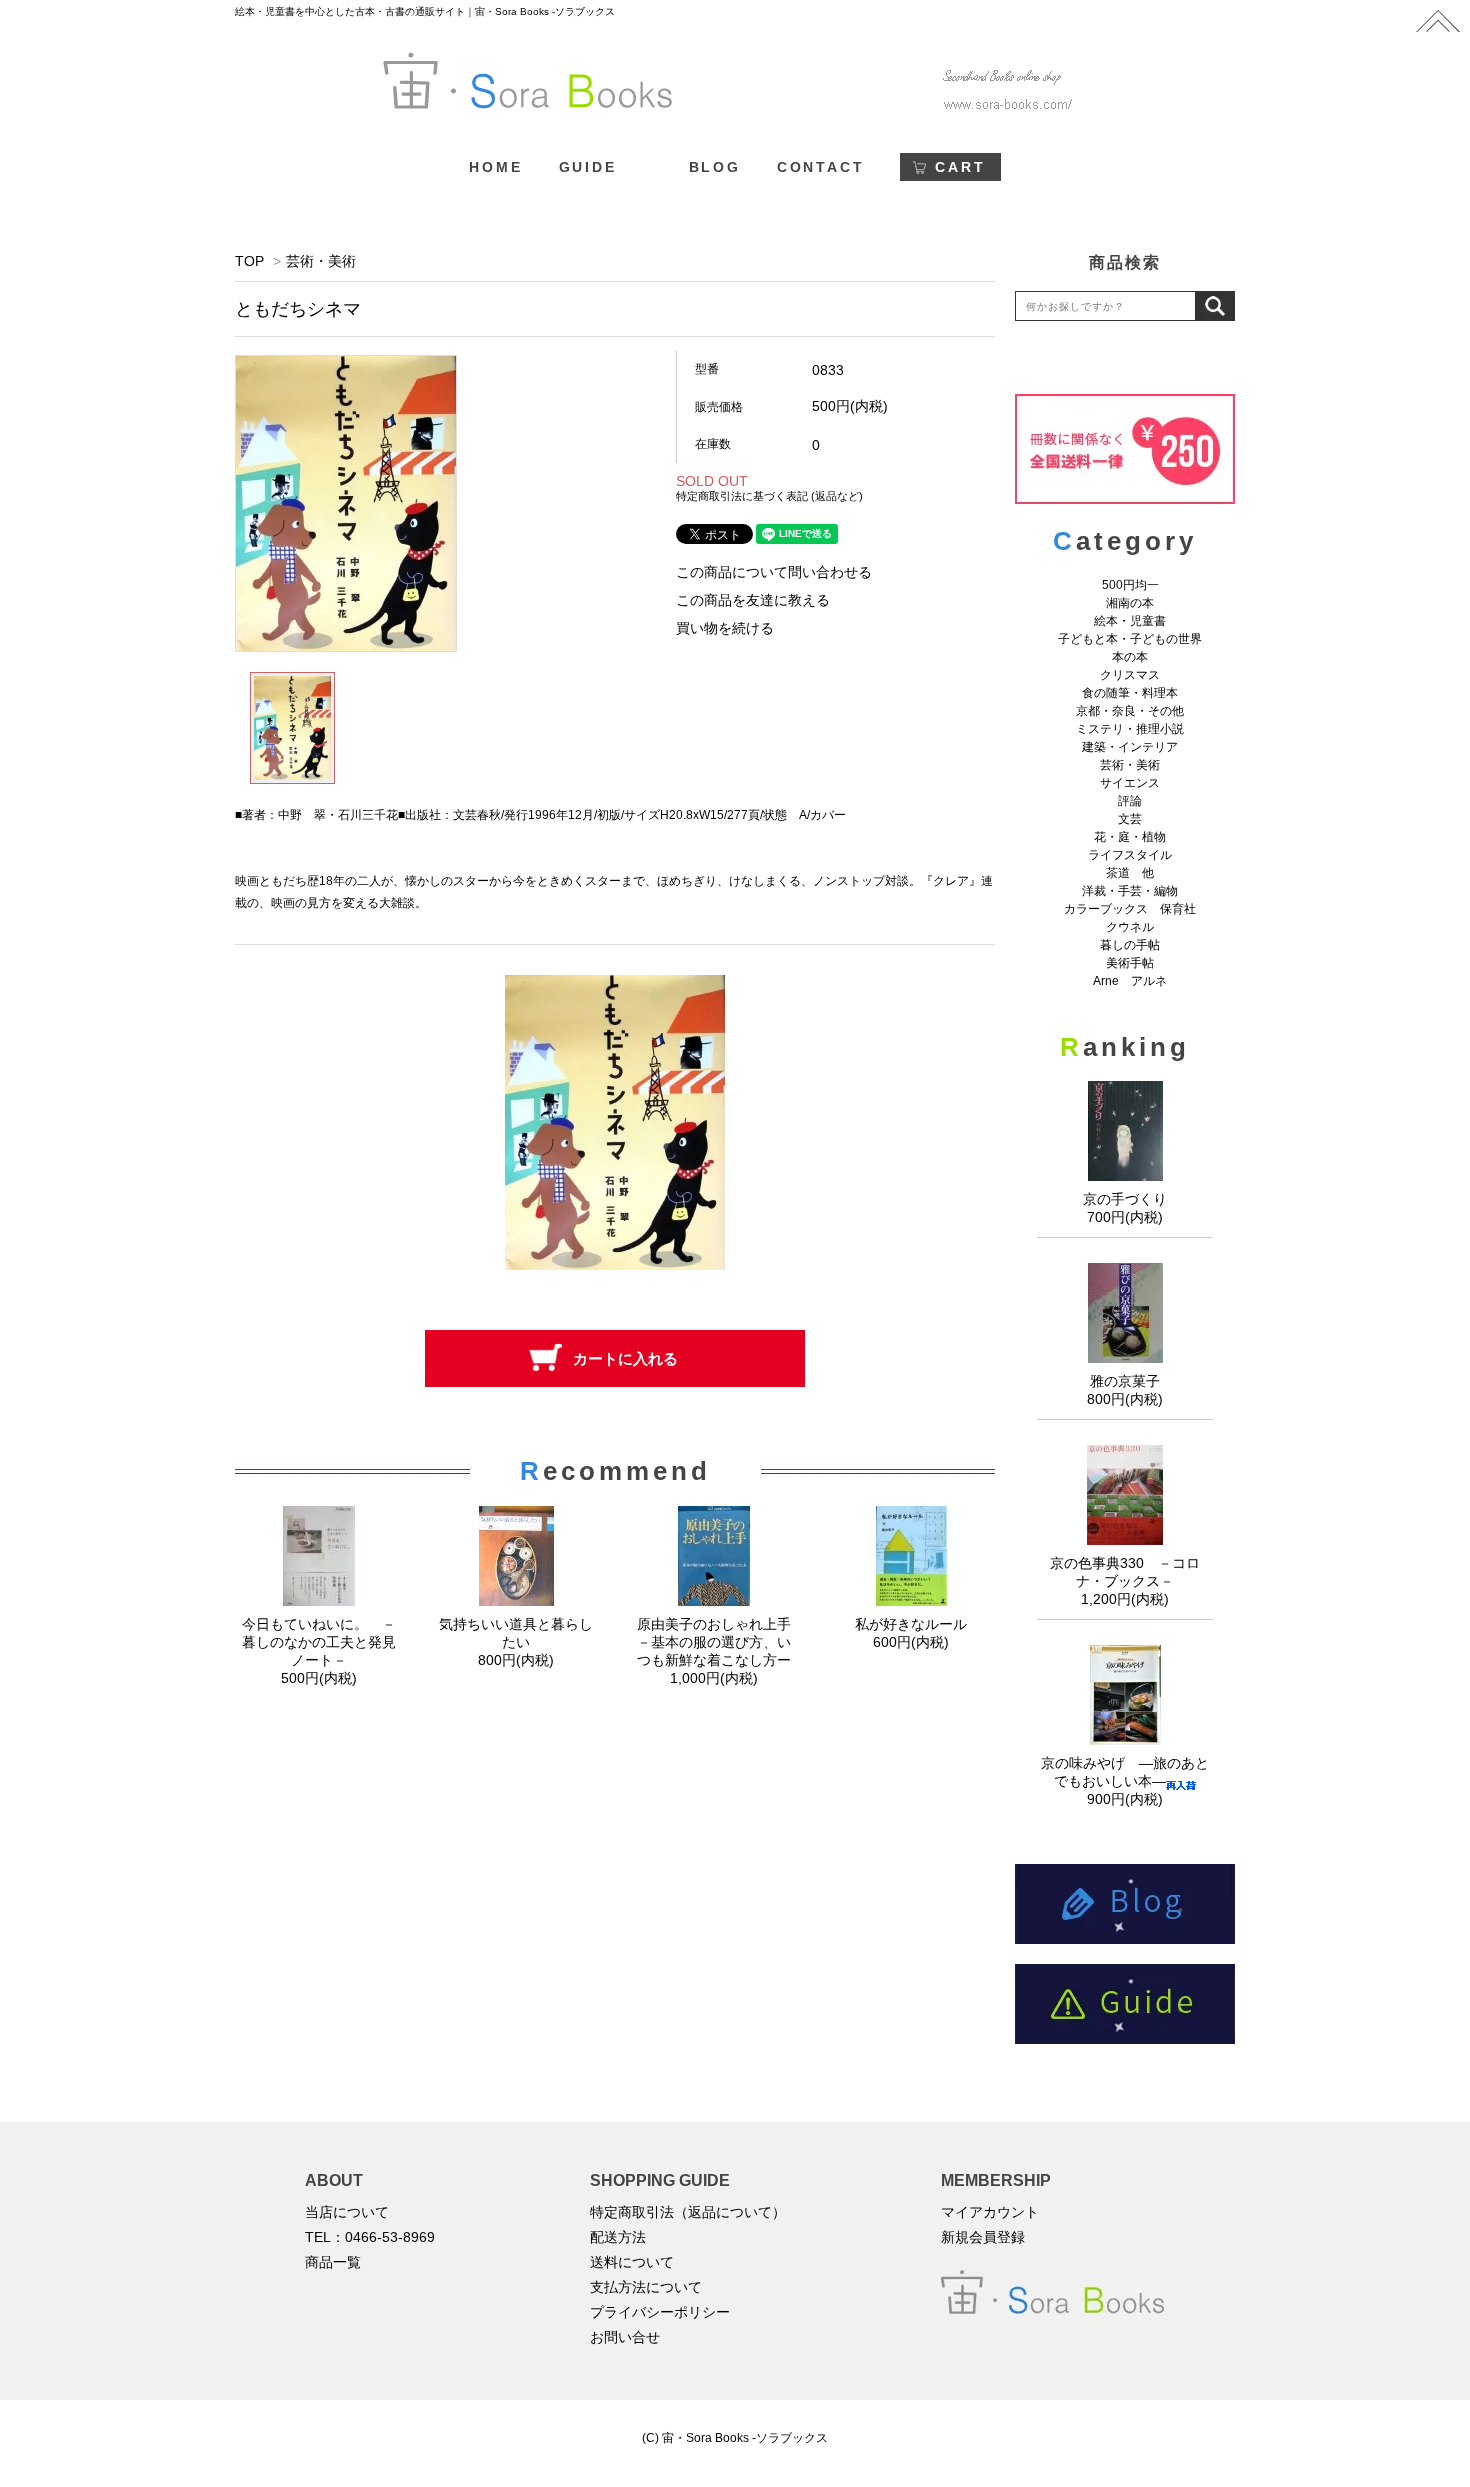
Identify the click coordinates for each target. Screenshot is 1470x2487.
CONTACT (821, 167)
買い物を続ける (725, 628)
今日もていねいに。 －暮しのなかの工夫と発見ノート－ (319, 1642)
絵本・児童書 (1130, 621)
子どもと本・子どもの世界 (1130, 639)
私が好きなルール (911, 1624)
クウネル (1130, 927)
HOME (495, 167)
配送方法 (618, 2237)
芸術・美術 (321, 261)
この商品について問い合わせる (774, 572)
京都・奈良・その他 (1130, 711)
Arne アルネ (1130, 981)
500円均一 (1130, 585)
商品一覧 (333, 2262)
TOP (249, 261)
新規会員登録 (983, 2237)
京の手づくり (1125, 1199)
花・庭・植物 (1130, 837)
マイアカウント (990, 2212)
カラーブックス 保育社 (1130, 909)
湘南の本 (1130, 603)
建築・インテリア (1130, 747)
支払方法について (646, 2287)
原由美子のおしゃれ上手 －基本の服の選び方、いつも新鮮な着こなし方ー (721, 1642)
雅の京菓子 (1125, 1381)
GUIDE (588, 167)
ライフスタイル (1130, 855)
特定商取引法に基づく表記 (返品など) (769, 496)
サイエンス (1130, 783)
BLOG (715, 167)
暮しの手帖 (1130, 945)
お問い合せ (625, 2337)
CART (960, 167)
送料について (632, 2262)
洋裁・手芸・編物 (1136, 891)
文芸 (1130, 819)
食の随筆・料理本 (1130, 693)
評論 (1130, 801)
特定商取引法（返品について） (688, 2212)
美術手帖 (1130, 963)
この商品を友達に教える (753, 600)
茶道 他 (1130, 873)
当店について (347, 2212)
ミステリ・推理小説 (1130, 729)
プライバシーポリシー (660, 2312)
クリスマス (1130, 675)
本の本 (1130, 657)
